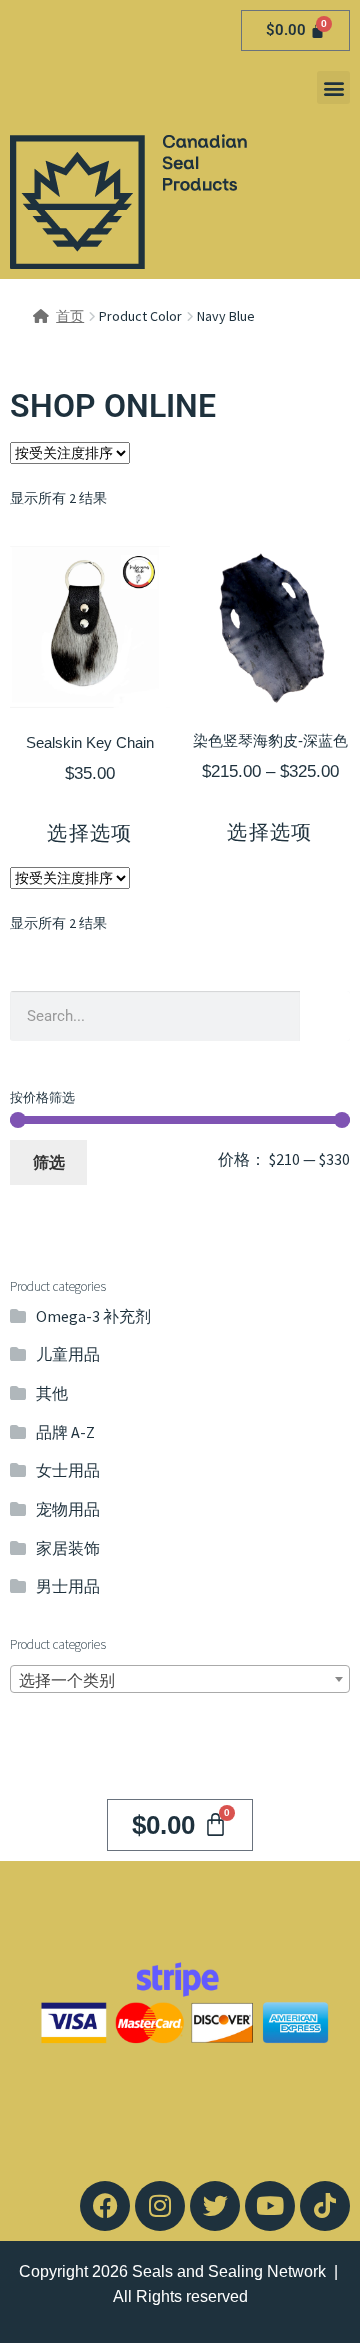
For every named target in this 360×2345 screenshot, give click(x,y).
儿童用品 (68, 1354)
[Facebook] (105, 2206)
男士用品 (68, 1586)
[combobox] (180, 1679)
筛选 (49, 1162)
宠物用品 (68, 1509)
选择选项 (90, 833)
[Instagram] (160, 2206)
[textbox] (180, 1680)
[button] (333, 87)
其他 (52, 1393)
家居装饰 (68, 1548)
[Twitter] (215, 2206)
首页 (70, 316)
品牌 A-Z (65, 1432)
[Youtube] (270, 2206)
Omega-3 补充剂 (93, 1316)
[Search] (325, 1016)
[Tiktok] (325, 2206)
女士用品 (68, 1470)
